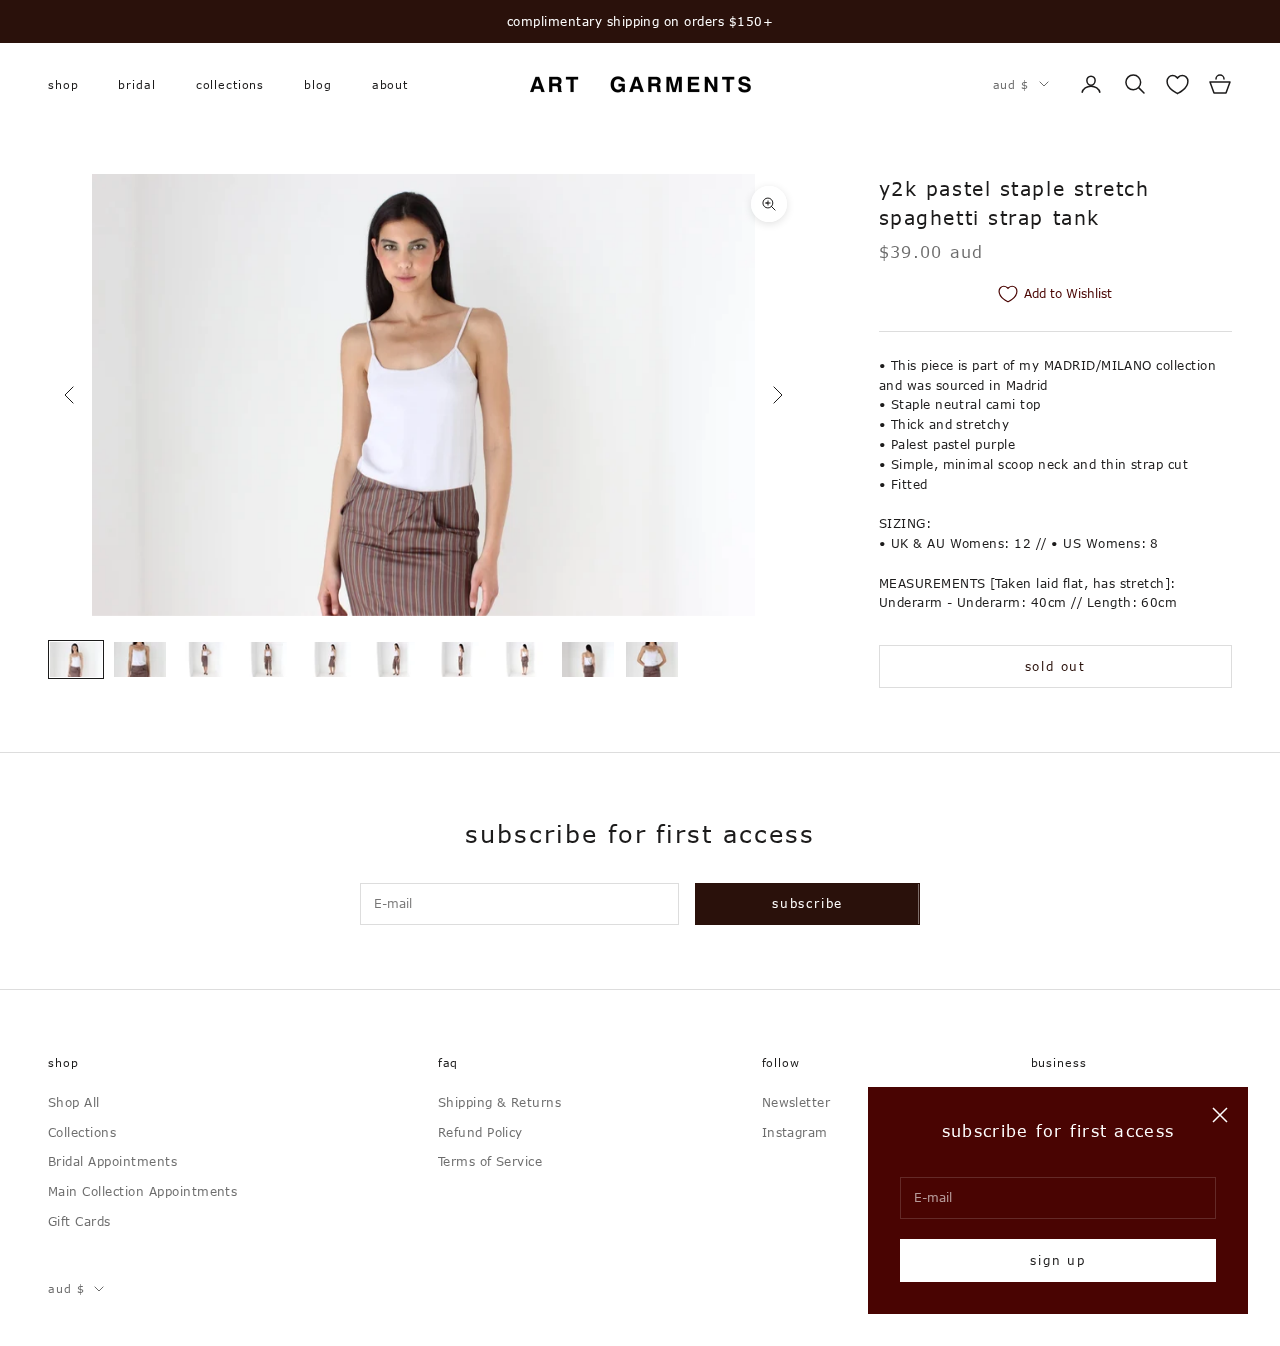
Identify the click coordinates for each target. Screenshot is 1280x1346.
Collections (230, 83)
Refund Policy (480, 1132)
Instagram (795, 1132)
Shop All (74, 1102)
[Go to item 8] (524, 659)
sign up (1058, 1260)
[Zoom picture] (769, 204)
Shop (63, 83)
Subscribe (807, 903)
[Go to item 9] (588, 659)
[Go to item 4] (268, 659)
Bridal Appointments (112, 1161)
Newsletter (796, 1102)
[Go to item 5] (332, 659)
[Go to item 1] (76, 659)
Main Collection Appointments (142, 1191)
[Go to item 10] (652, 659)
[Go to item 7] (460, 659)
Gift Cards (79, 1221)
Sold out (1055, 666)
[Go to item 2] (140, 659)
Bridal (136, 83)
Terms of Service (490, 1161)
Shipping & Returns (500, 1102)
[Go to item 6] (396, 659)
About (390, 83)
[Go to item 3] (204, 659)
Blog (317, 83)
